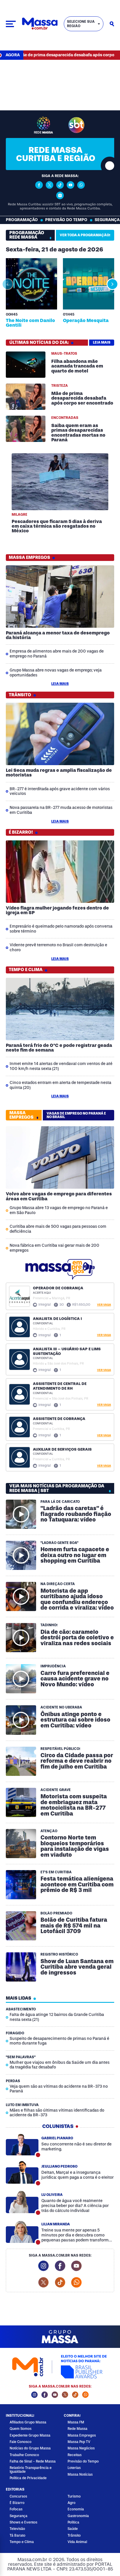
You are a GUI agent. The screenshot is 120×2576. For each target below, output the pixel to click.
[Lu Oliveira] (22, 2202)
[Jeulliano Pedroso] (22, 2173)
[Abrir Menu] (11, 24)
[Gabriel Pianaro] (22, 2144)
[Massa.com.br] (40, 24)
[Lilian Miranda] (22, 2232)
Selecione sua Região (81, 24)
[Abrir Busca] (112, 24)
